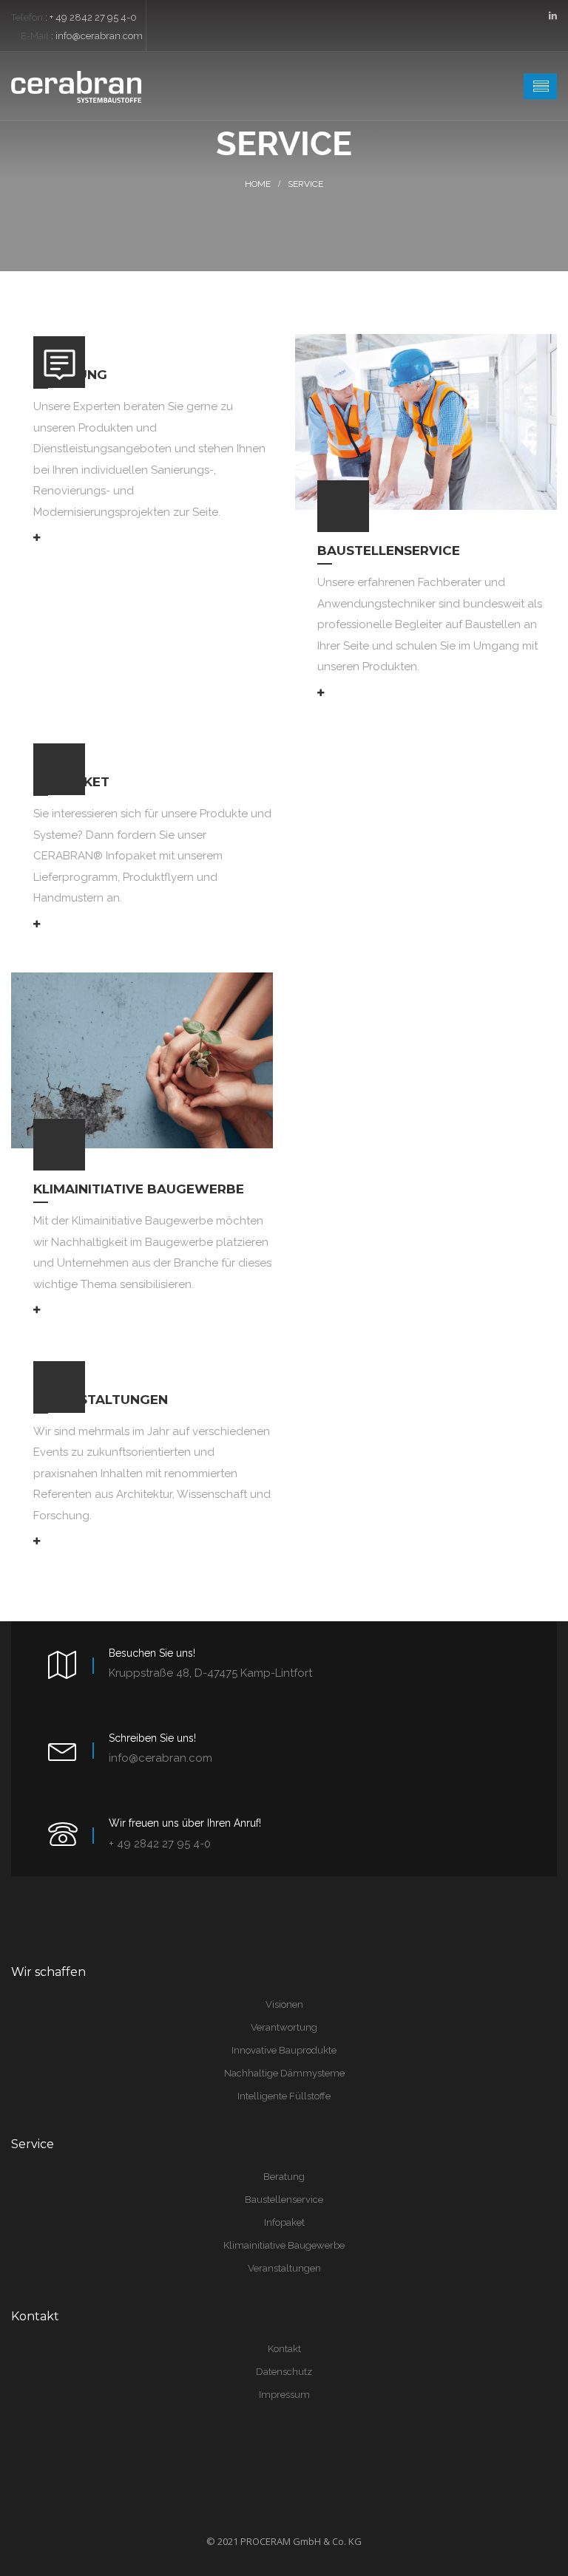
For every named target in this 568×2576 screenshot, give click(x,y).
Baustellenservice (389, 551)
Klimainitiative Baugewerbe (139, 1189)
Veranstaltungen (101, 1400)
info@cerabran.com (99, 36)
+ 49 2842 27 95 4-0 (93, 17)
